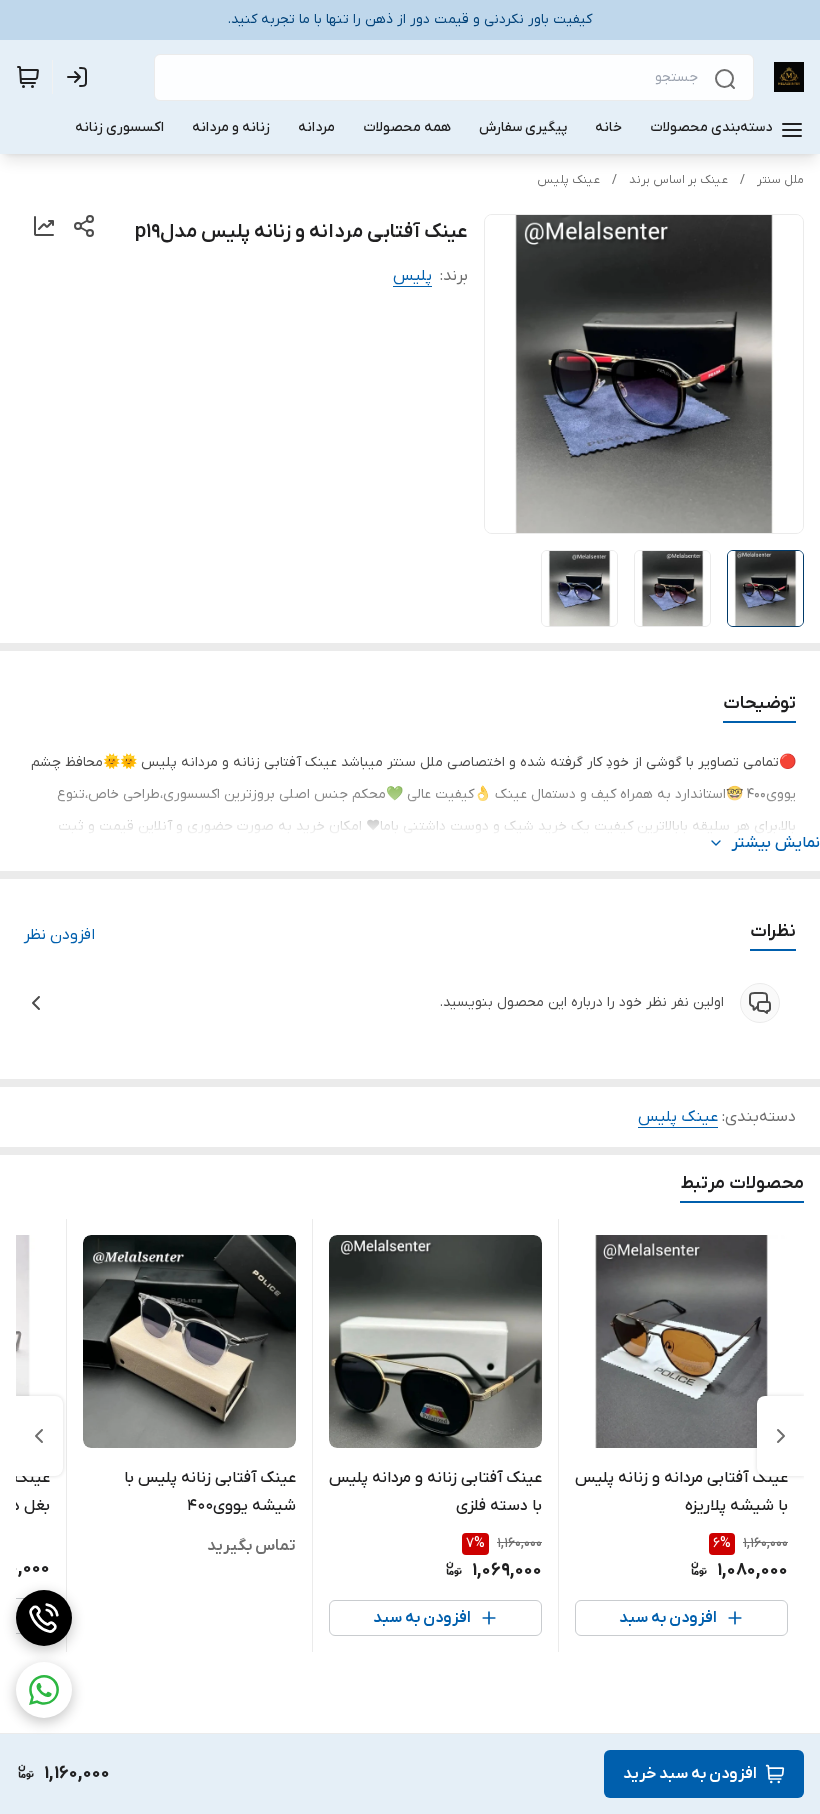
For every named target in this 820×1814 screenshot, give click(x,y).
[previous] (781, 1436)
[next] (39, 1436)
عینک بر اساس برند (678, 180)
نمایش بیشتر (776, 843)
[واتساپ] (44, 1690)
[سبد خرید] (28, 77)
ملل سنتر (780, 180)
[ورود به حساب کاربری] (81, 77)
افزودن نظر (59, 935)
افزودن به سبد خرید (690, 1774)
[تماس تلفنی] (44, 1618)
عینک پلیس (568, 180)
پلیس (412, 276)
